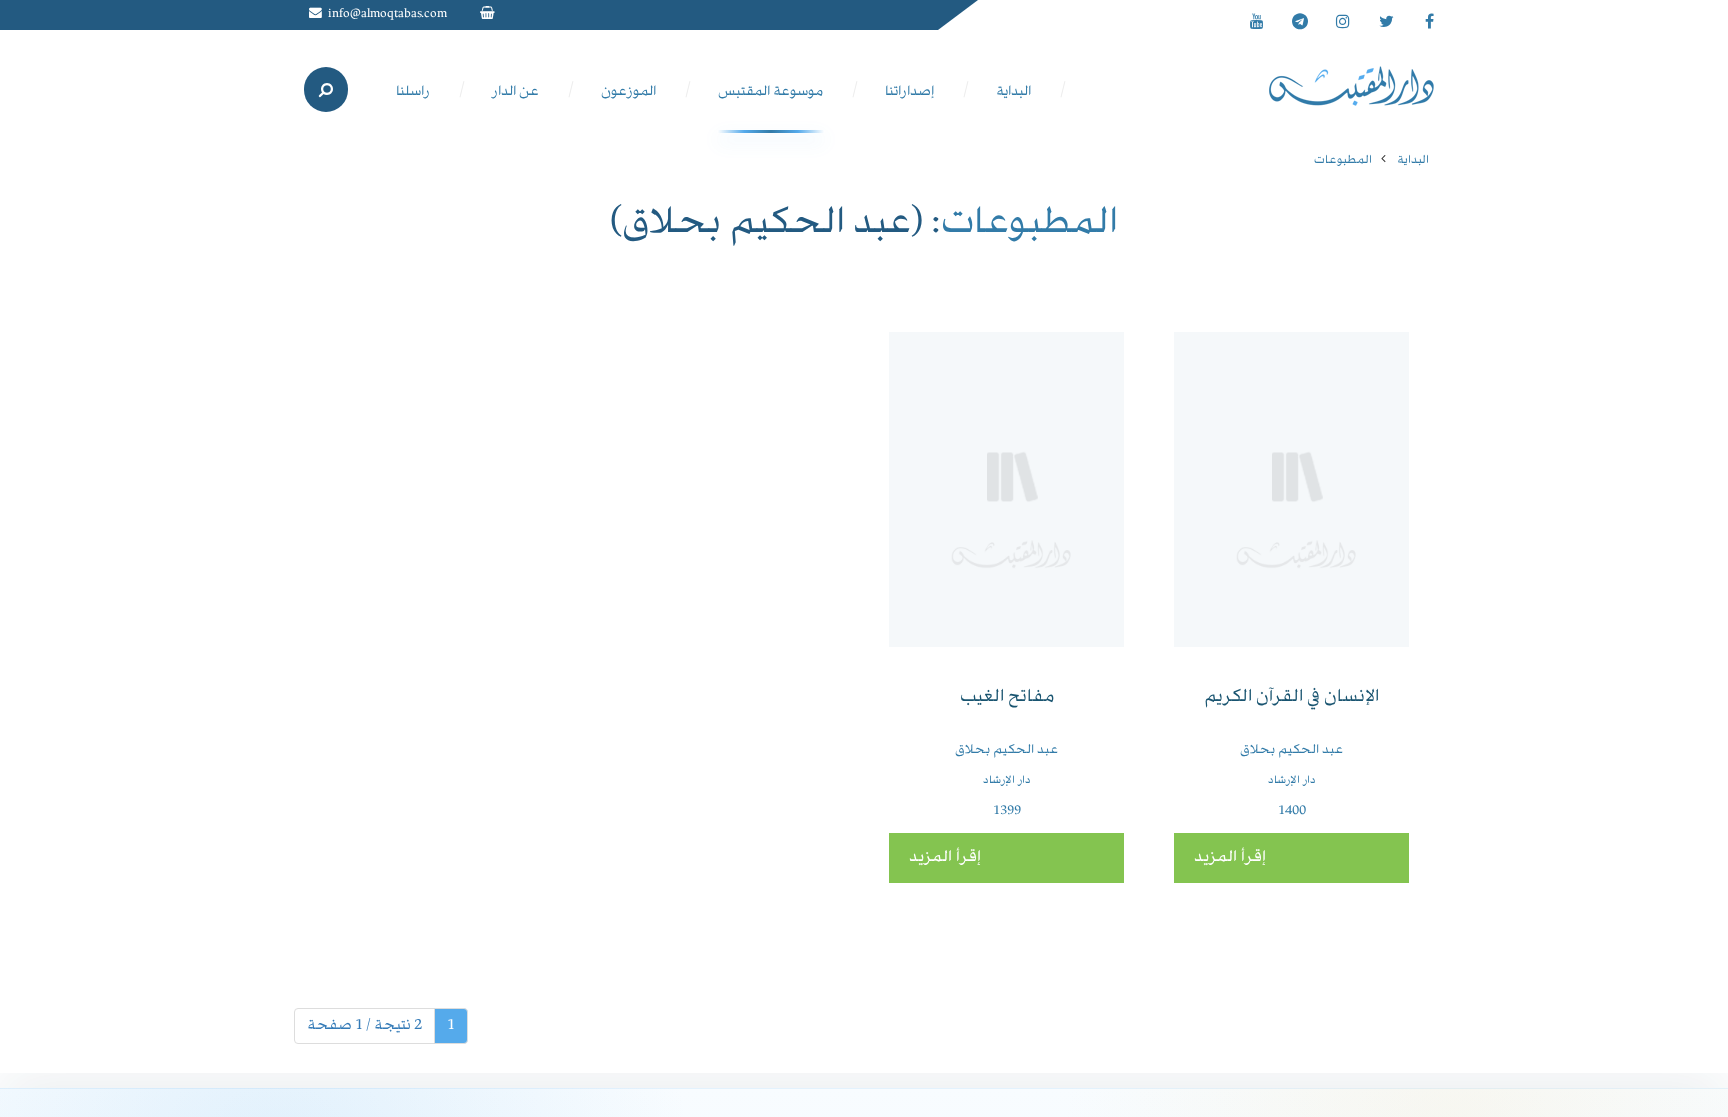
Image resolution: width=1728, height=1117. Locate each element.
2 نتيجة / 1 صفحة (364, 1026)
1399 (1007, 811)
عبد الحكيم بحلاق (1291, 750)
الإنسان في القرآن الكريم (1291, 697)
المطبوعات (1343, 160)
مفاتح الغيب (1007, 697)
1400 (1292, 811)
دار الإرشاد (1292, 780)
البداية (1413, 160)
